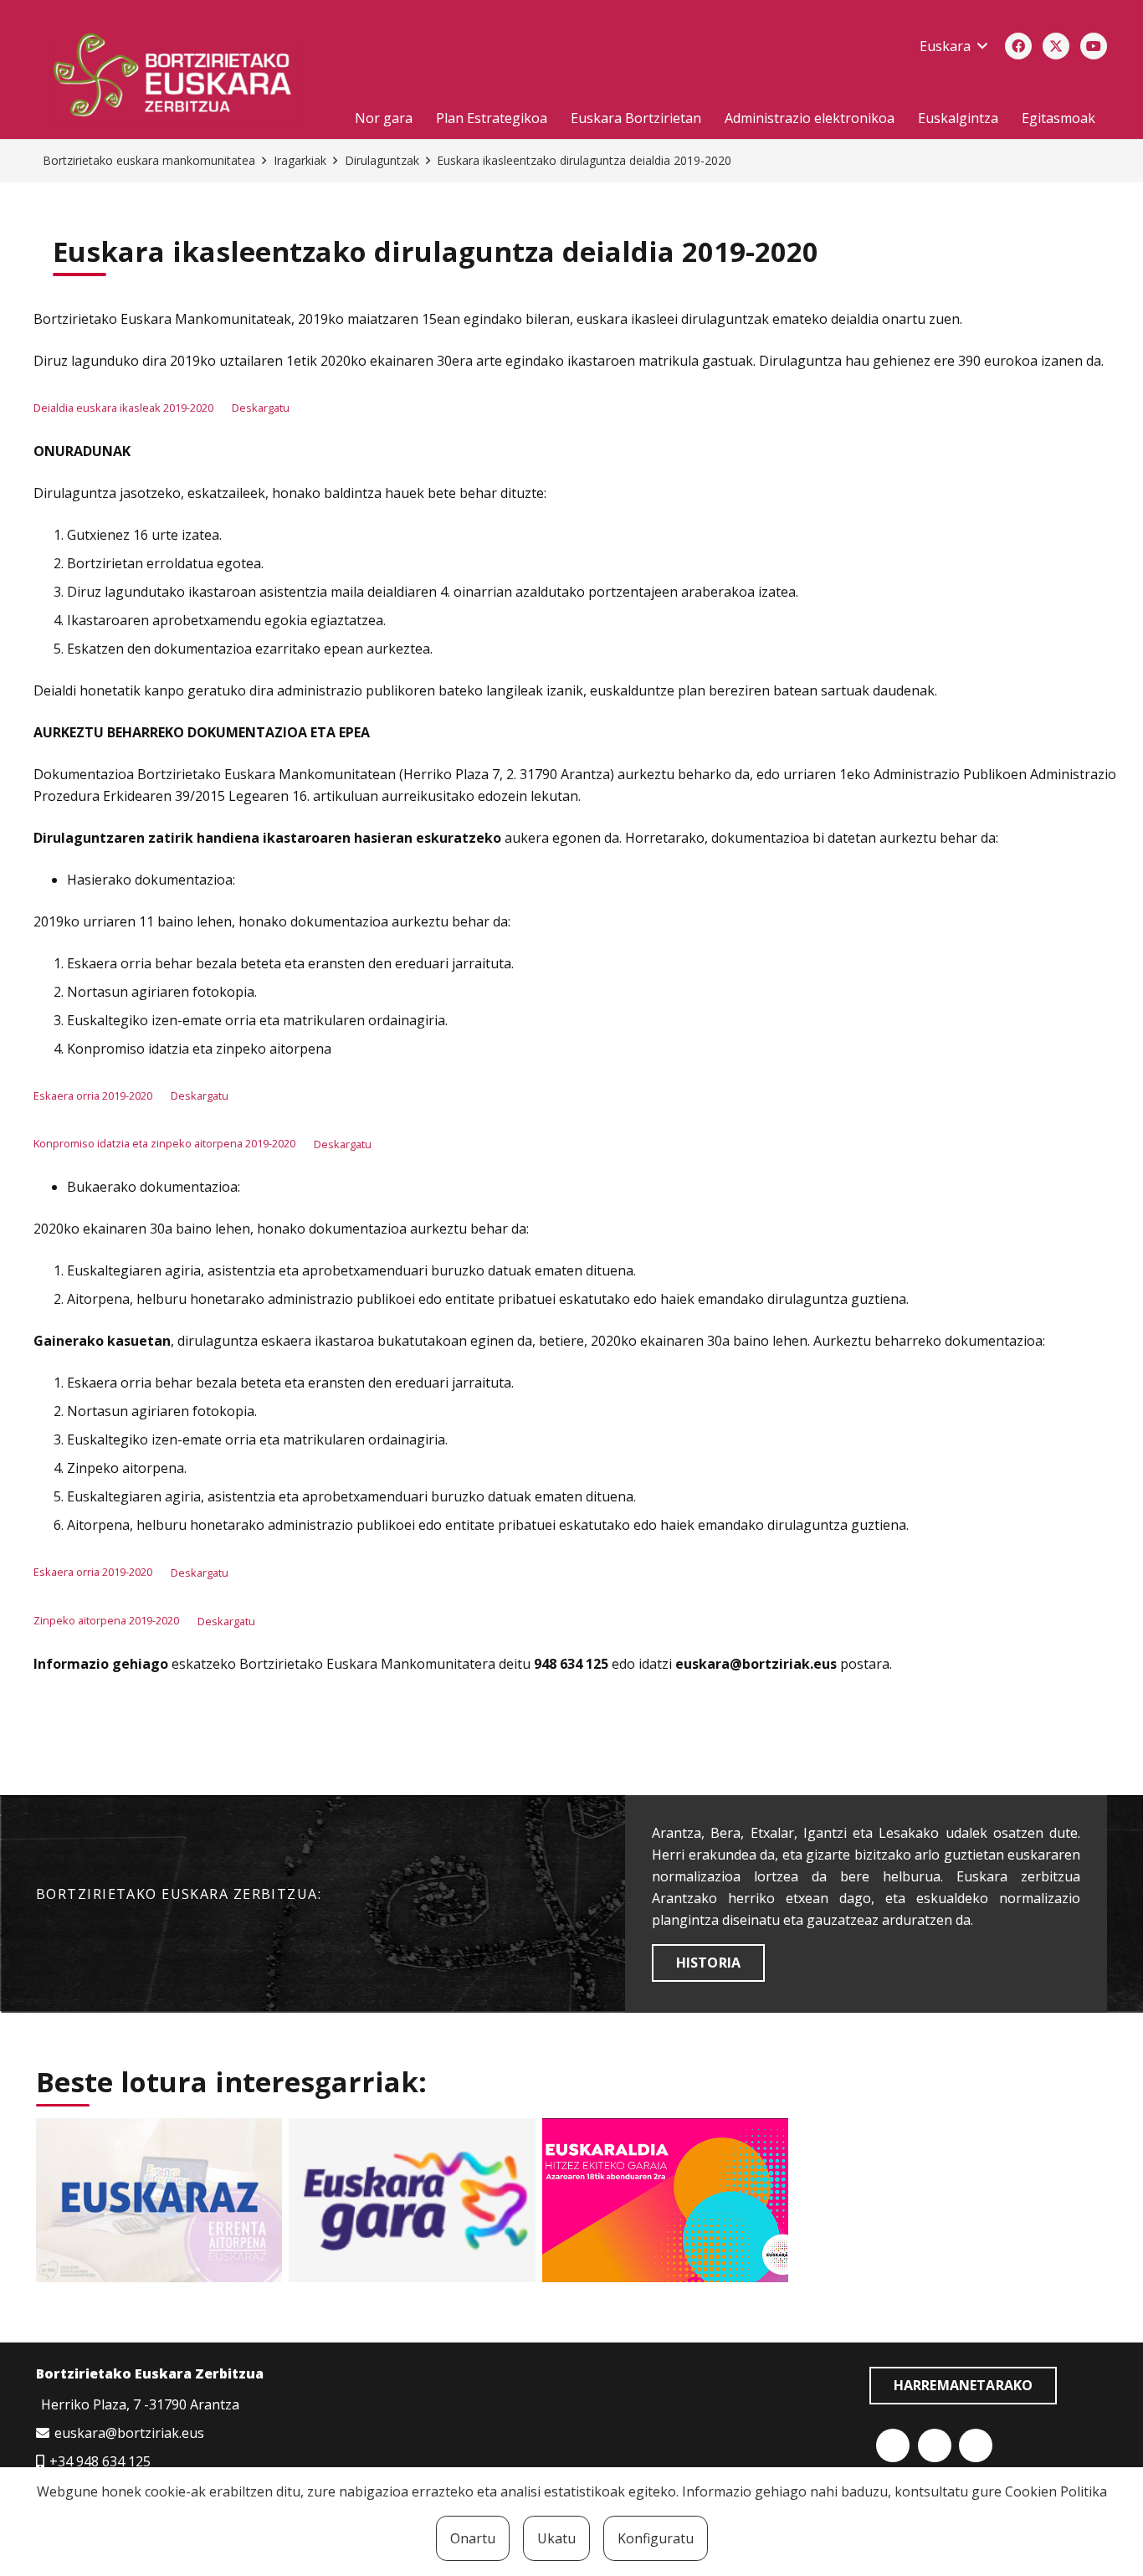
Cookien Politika (1056, 2491)
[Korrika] (412, 2200)
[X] (1056, 46)
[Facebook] (1018, 46)
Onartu (473, 2538)
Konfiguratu (656, 2538)
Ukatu (556, 2538)
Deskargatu (261, 408)
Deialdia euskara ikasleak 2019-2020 (123, 408)
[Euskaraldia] (665, 2200)
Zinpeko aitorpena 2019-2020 (106, 1621)
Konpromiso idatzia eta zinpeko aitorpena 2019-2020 (164, 1144)
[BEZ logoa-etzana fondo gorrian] (182, 78)
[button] (953, 46)
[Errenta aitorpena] (159, 2200)
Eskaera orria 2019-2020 (93, 1096)
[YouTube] (1094, 46)
